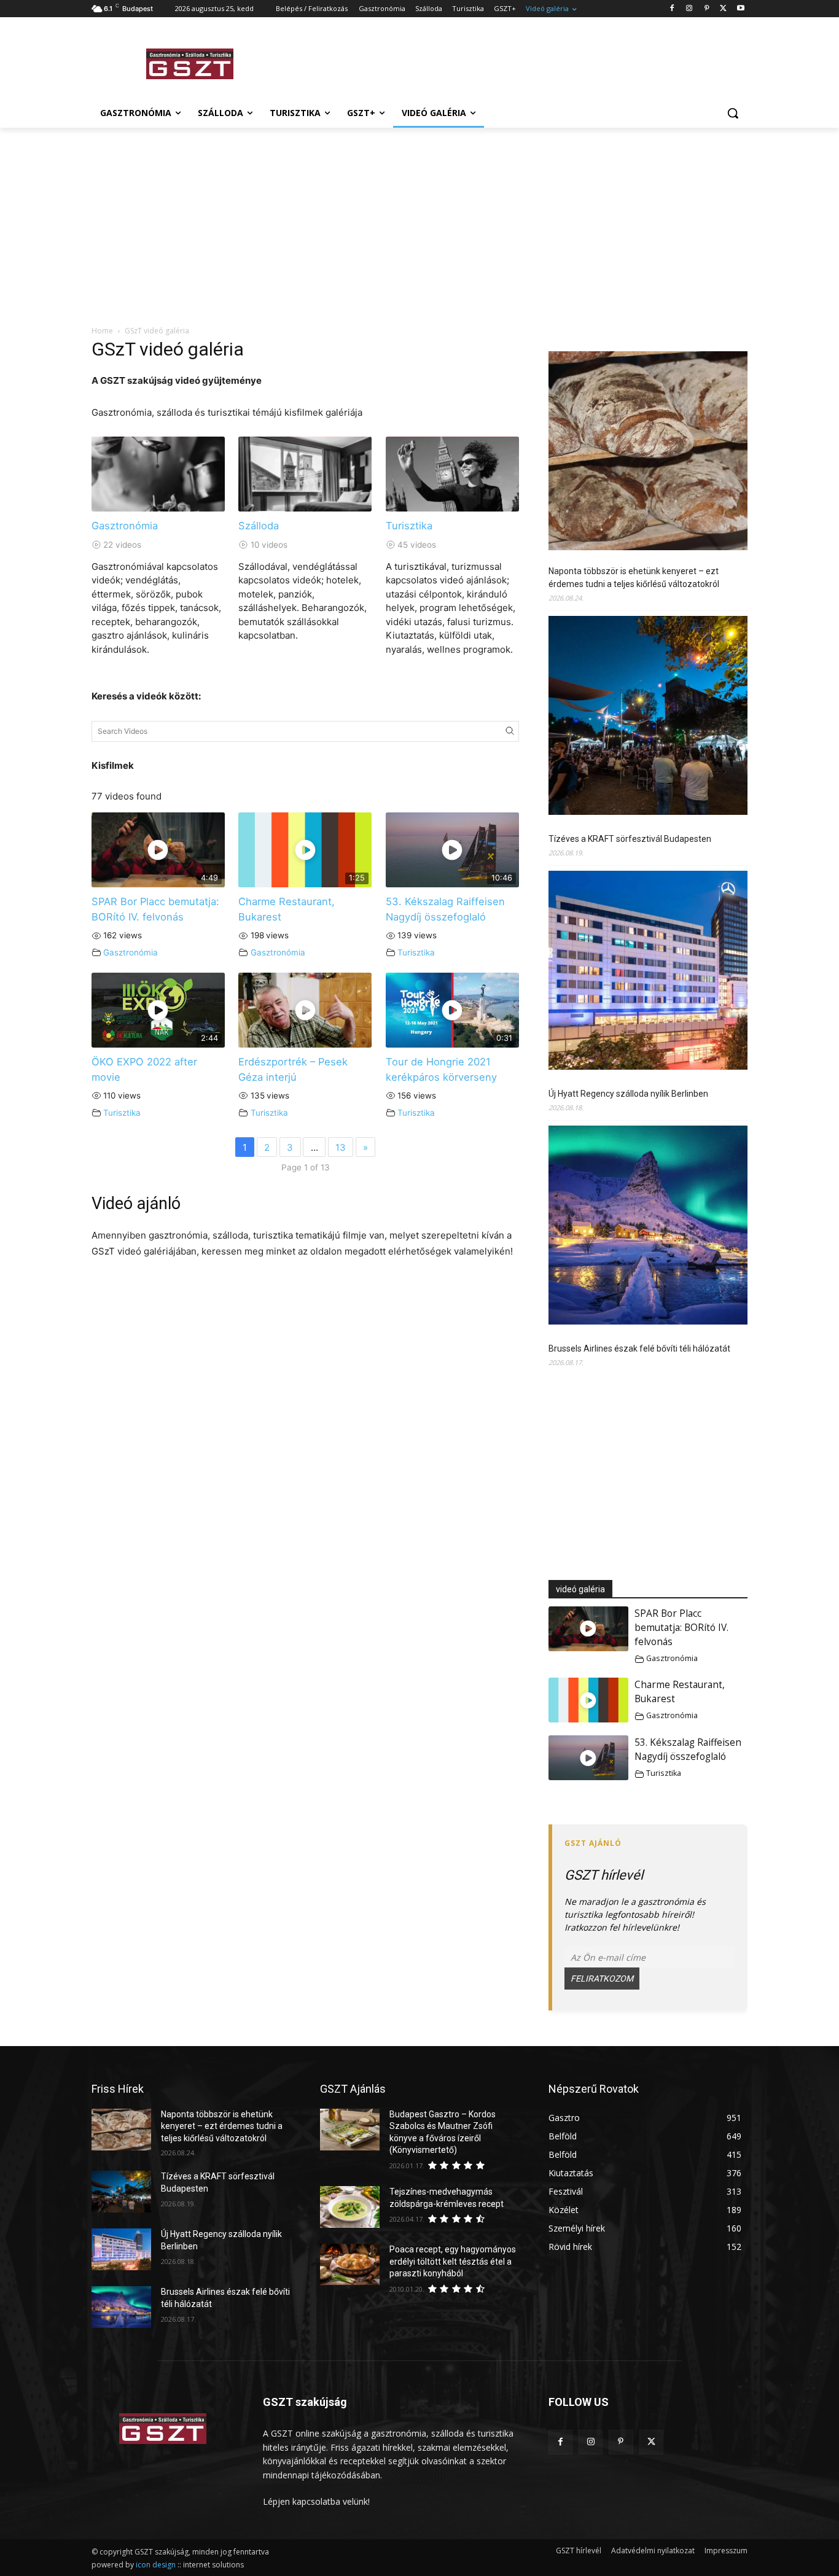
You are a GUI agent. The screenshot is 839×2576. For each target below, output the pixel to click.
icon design (156, 2565)
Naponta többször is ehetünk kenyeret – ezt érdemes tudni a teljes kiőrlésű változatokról (634, 578)
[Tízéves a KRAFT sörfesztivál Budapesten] (648, 717)
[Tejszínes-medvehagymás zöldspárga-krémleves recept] (350, 2207)
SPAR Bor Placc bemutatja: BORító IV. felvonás (681, 1628)
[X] (723, 9)
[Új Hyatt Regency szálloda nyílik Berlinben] (648, 972)
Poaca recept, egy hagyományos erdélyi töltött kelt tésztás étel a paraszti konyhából (453, 2261)
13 (341, 1147)
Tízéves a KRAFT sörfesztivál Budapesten (630, 839)
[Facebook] (672, 9)
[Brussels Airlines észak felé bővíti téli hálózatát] (648, 1227)
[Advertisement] (512, 62)
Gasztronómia (125, 526)
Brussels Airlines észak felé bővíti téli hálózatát (639, 1348)
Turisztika (409, 526)
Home (102, 331)
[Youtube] (740, 9)
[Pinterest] (707, 9)
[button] (733, 113)
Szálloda (259, 526)
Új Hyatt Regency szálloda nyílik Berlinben (628, 1094)
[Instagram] (689, 9)
